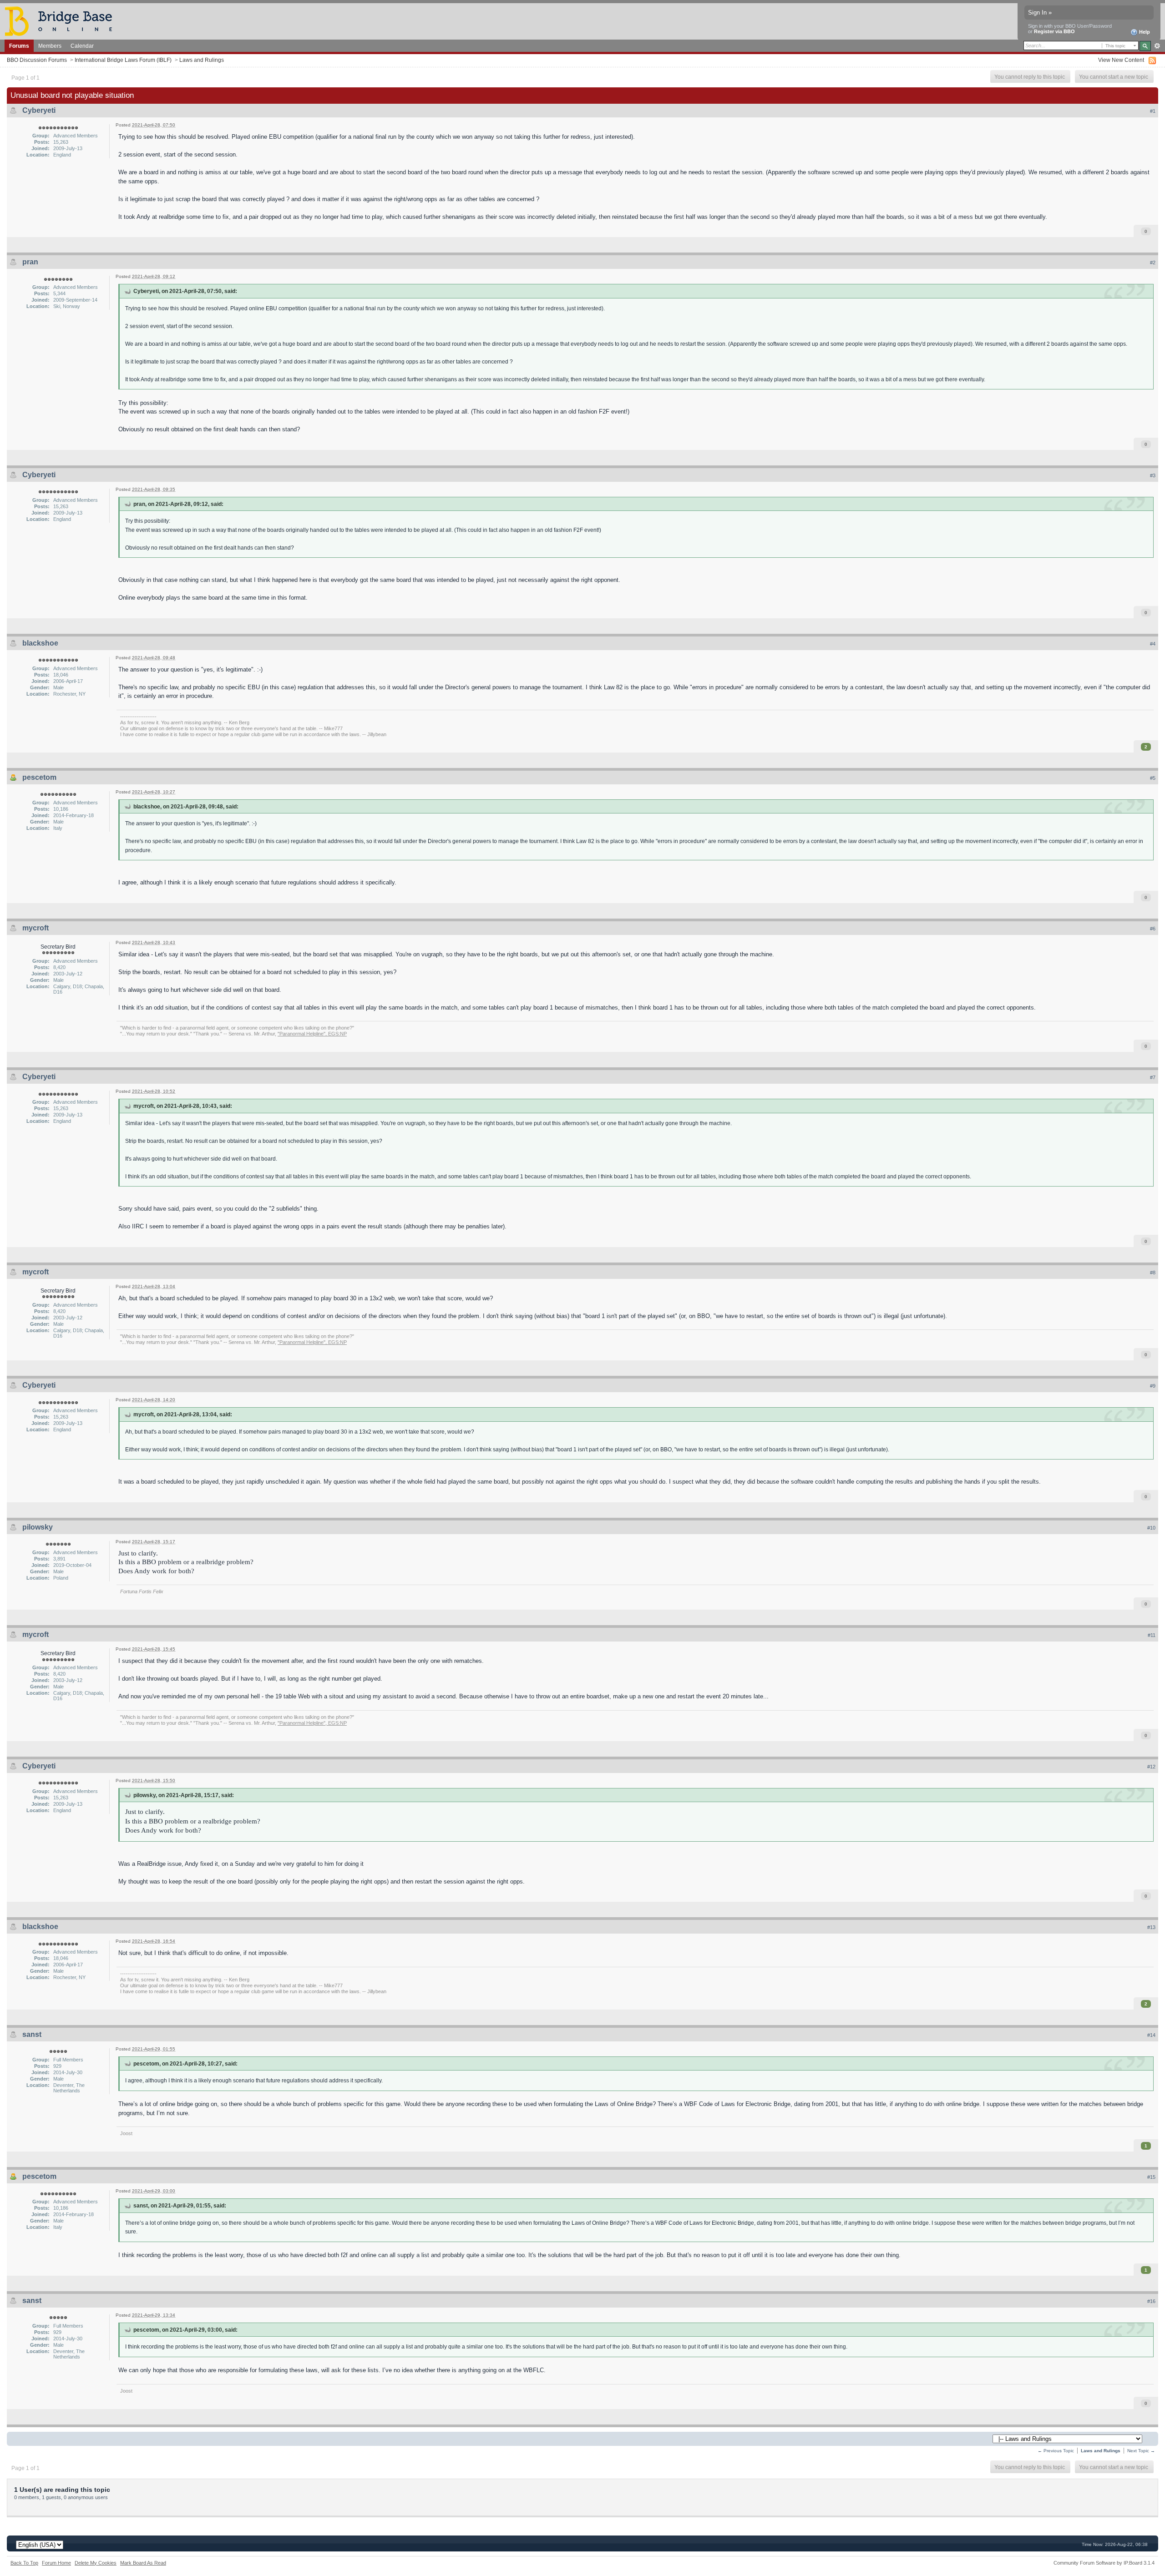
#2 (1153, 263)
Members (50, 46)
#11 (1152, 1635)
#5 (1153, 778)
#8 (1153, 1273)
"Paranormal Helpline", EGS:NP (312, 1034)
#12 (1151, 1767)
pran (30, 262)
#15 (1151, 2177)
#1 (1153, 111)
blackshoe (40, 643)
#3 (1153, 475)
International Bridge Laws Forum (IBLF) (123, 60)
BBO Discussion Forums (37, 60)
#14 (1151, 2035)
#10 (1151, 1528)
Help (1144, 32)
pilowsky (38, 1527)
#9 (1153, 1386)
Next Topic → (1141, 2451)
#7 (1153, 1077)
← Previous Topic (1056, 2451)
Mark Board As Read (143, 2563)
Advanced (1157, 46)
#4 (1153, 644)
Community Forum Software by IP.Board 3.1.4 (1104, 2563)
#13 (1151, 1927)
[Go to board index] (62, 21)
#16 (1151, 2301)
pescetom (39, 777)
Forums (19, 46)
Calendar (82, 46)
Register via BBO (1054, 31)
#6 (1153, 929)
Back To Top (24, 2563)
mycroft (35, 928)
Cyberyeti (39, 110)
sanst (32, 2034)
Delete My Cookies (96, 2563)
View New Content (1121, 60)
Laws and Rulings (202, 60)
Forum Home (56, 2563)
